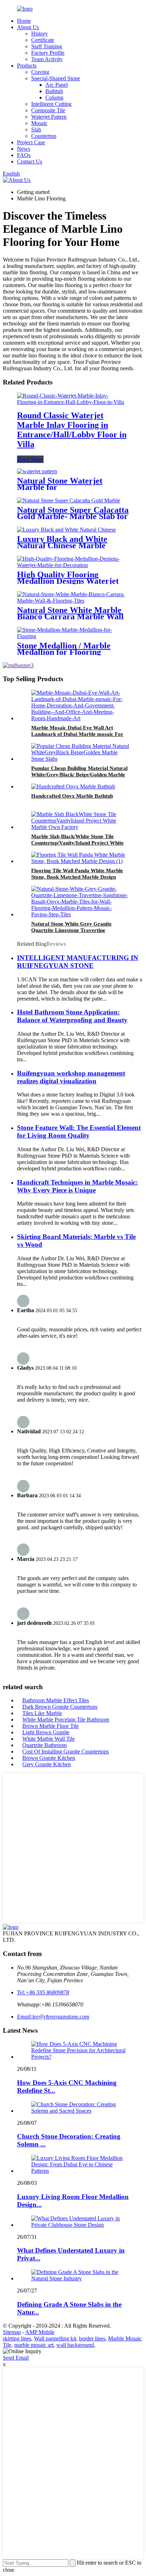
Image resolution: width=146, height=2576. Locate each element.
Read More (30, 459)
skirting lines (17, 2338)
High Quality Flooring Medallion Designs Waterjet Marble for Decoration (68, 581)
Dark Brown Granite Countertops (60, 1707)
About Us (28, 27)
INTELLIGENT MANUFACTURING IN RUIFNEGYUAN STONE (78, 962)
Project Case (31, 142)
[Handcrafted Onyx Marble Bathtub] (73, 786)
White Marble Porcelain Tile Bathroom (66, 1720)
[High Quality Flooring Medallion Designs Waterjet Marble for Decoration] (73, 565)
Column (54, 98)
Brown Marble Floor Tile (50, 1726)
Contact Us (30, 161)
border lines (92, 2338)
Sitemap (12, 2332)
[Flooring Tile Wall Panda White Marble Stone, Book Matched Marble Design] (80, 861)
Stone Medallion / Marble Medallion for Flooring (64, 649)
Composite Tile (48, 110)
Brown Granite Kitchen (49, 1758)
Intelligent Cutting (51, 104)
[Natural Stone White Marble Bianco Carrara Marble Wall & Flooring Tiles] (73, 601)
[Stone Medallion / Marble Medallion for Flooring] (73, 636)
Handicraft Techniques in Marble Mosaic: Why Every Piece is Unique (77, 1186)
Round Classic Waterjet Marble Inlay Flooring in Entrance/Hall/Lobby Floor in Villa (72, 430)
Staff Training (47, 46)
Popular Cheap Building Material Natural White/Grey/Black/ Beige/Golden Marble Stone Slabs (79, 775)
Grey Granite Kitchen (47, 1764)
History (40, 34)
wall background (75, 2345)
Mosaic (39, 123)
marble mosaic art (34, 2345)
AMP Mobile (40, 2332)
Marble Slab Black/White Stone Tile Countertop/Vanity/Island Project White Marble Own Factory (77, 843)
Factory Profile (48, 53)
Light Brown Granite (46, 1732)
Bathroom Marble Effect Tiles (56, 1700)
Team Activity (47, 59)
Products (27, 66)
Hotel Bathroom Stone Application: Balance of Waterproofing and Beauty (72, 1016)
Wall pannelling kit (55, 2338)
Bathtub (54, 91)
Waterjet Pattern (49, 117)
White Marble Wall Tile (49, 1739)
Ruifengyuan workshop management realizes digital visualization (71, 1077)
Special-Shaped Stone (56, 78)
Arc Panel (57, 85)
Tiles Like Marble (42, 1713)
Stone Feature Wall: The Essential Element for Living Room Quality (79, 1131)
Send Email (16, 2358)
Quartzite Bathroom (44, 1745)
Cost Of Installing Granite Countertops (66, 1752)
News (24, 149)
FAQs (24, 155)
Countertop (44, 136)
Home (24, 21)
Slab (36, 130)
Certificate (43, 40)
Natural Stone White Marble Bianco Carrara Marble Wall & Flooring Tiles (70, 616)
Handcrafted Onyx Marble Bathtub (72, 796)
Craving (40, 72)
